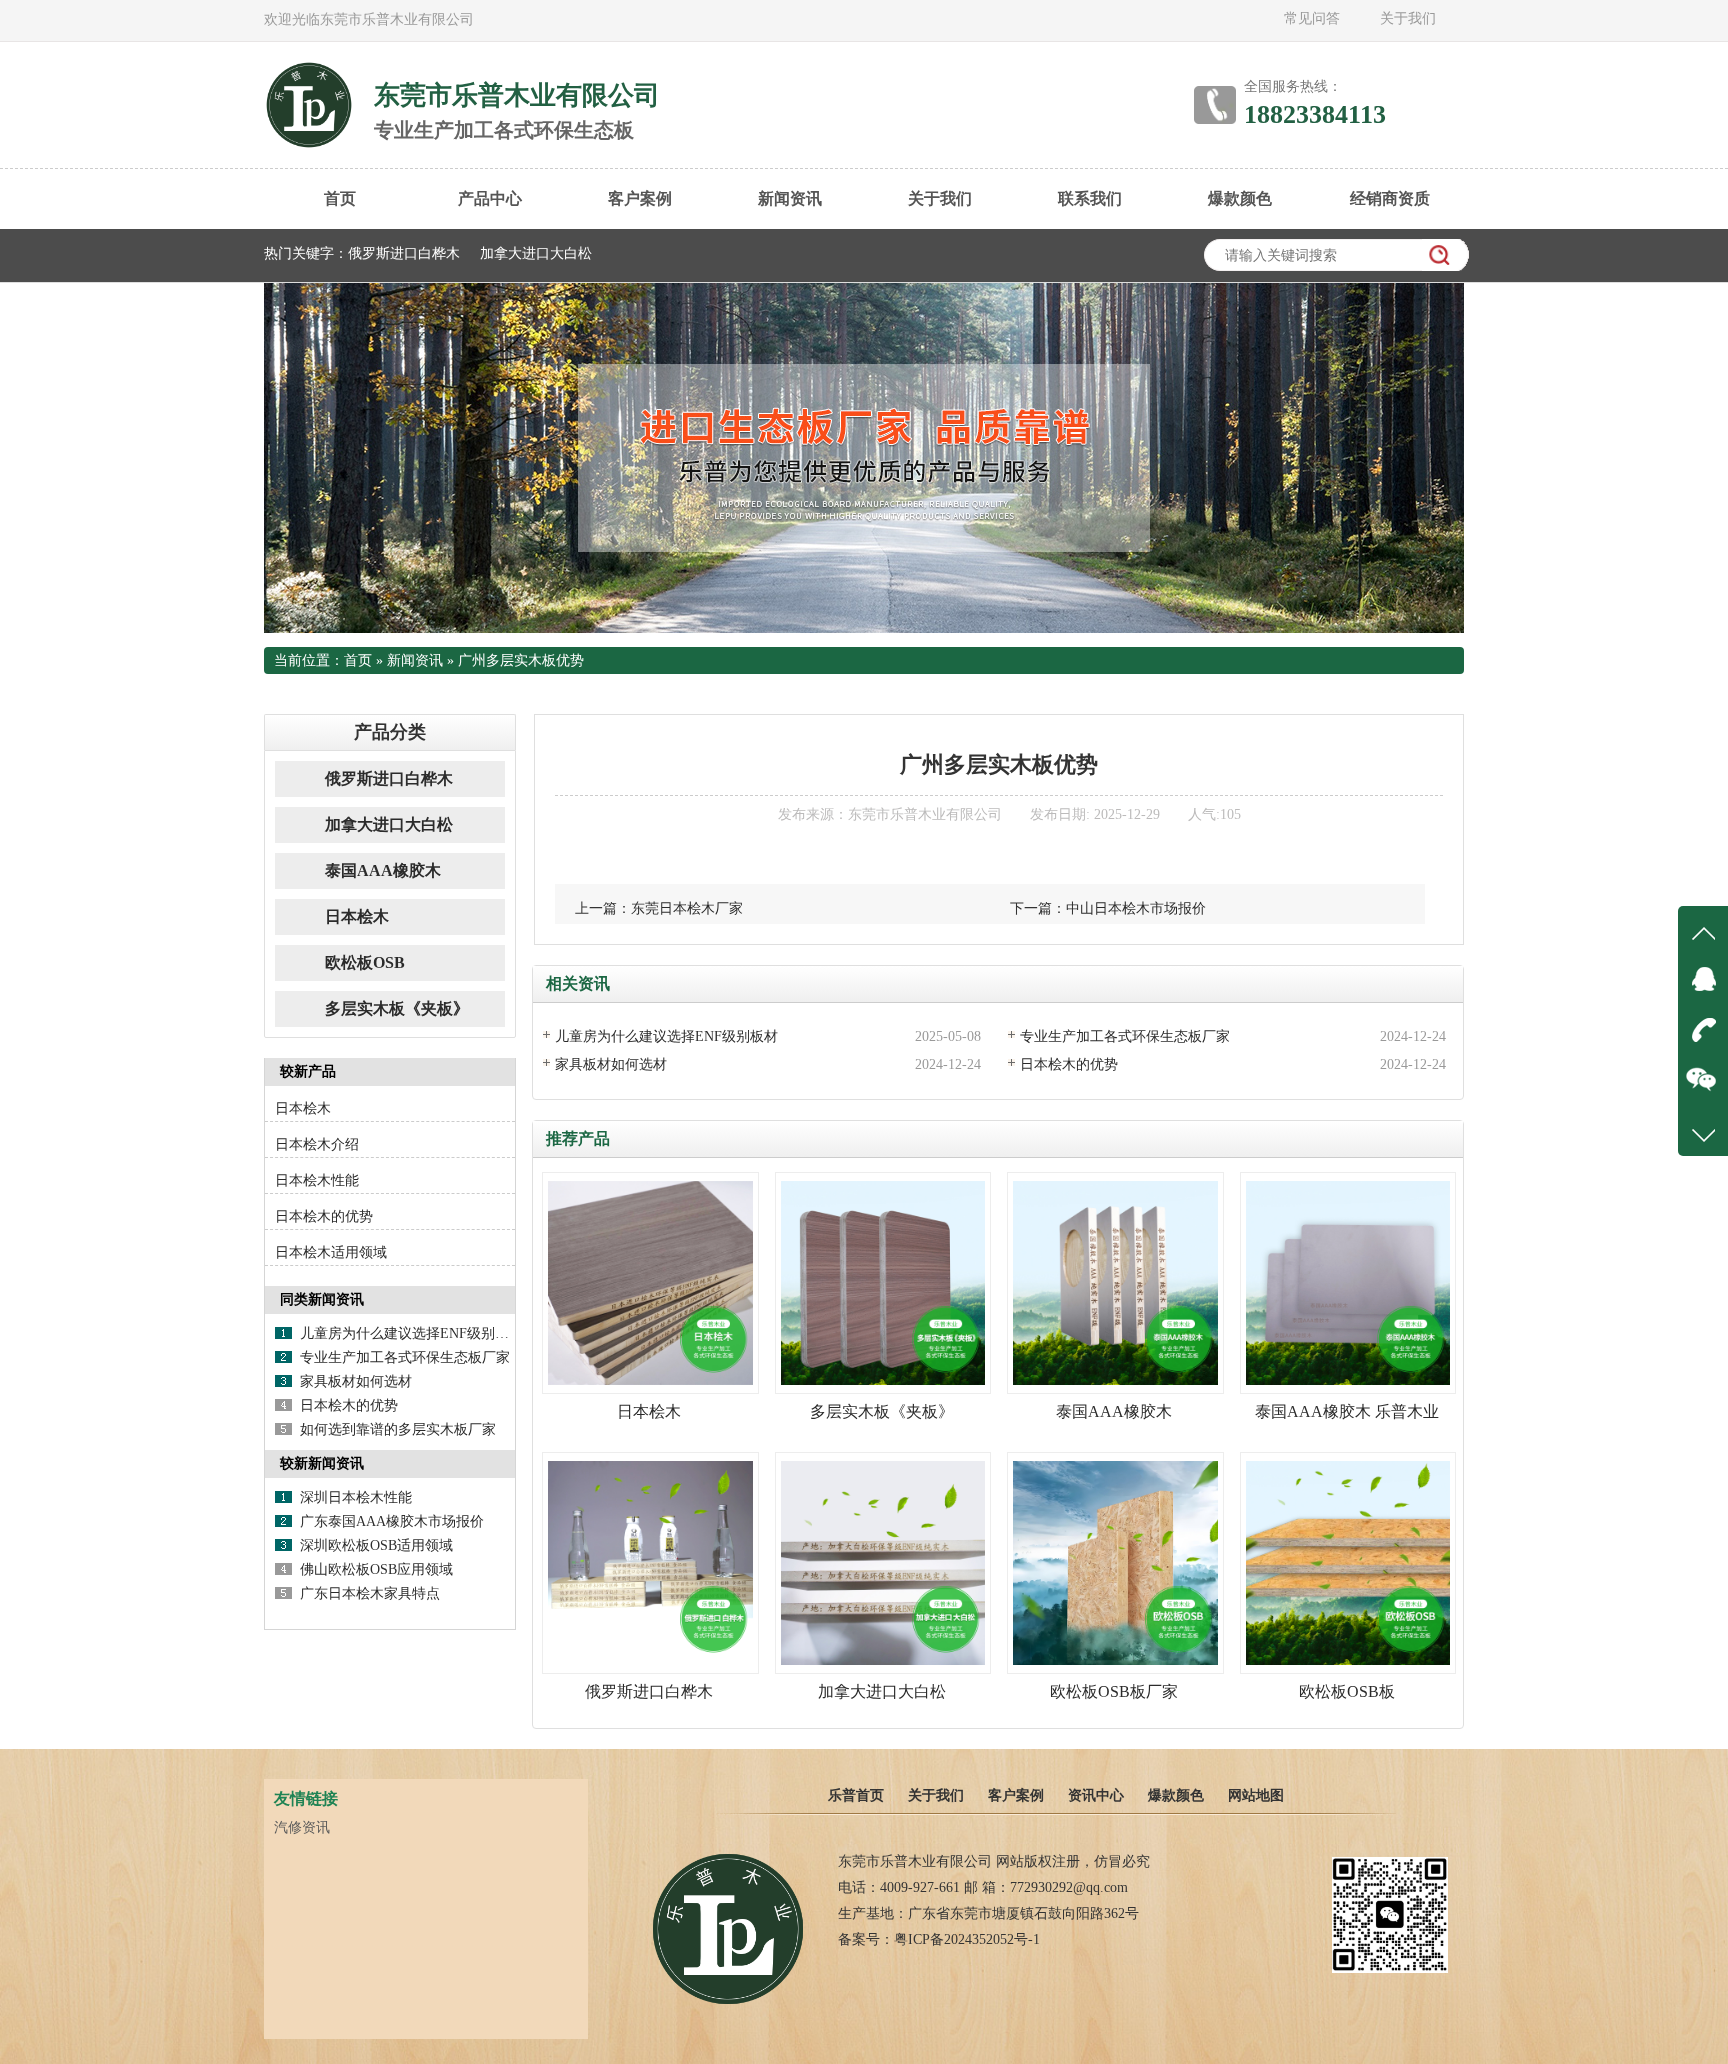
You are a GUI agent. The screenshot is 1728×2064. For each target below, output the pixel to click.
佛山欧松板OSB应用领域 (376, 1569)
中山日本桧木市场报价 (1136, 908)
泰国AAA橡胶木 (383, 870)
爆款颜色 (1240, 198)
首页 (340, 198)
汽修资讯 (302, 1827)
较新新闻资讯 (322, 1463)
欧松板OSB (365, 962)
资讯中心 (1096, 1795)
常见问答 (1312, 18)
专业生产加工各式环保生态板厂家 (1125, 1036)
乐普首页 (856, 1795)
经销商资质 (1390, 198)
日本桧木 (357, 916)
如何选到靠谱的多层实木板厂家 (398, 1429)
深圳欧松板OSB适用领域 (376, 1545)
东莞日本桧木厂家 (687, 908)
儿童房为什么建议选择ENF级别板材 (666, 1036)
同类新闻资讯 (322, 1299)
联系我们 (1090, 198)
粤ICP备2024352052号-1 (967, 1939)
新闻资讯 (790, 198)
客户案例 (640, 198)
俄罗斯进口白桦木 (404, 253)
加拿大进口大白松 (536, 253)
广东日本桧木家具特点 (370, 1593)
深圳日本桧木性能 (356, 1497)
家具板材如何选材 (611, 1064)
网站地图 (1256, 1795)
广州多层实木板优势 (521, 660)
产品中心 (490, 198)
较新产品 (308, 1071)
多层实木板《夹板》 (397, 1008)
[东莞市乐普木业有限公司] (728, 2002)
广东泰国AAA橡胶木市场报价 (392, 1521)
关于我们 (1408, 18)
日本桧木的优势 (1069, 1064)
